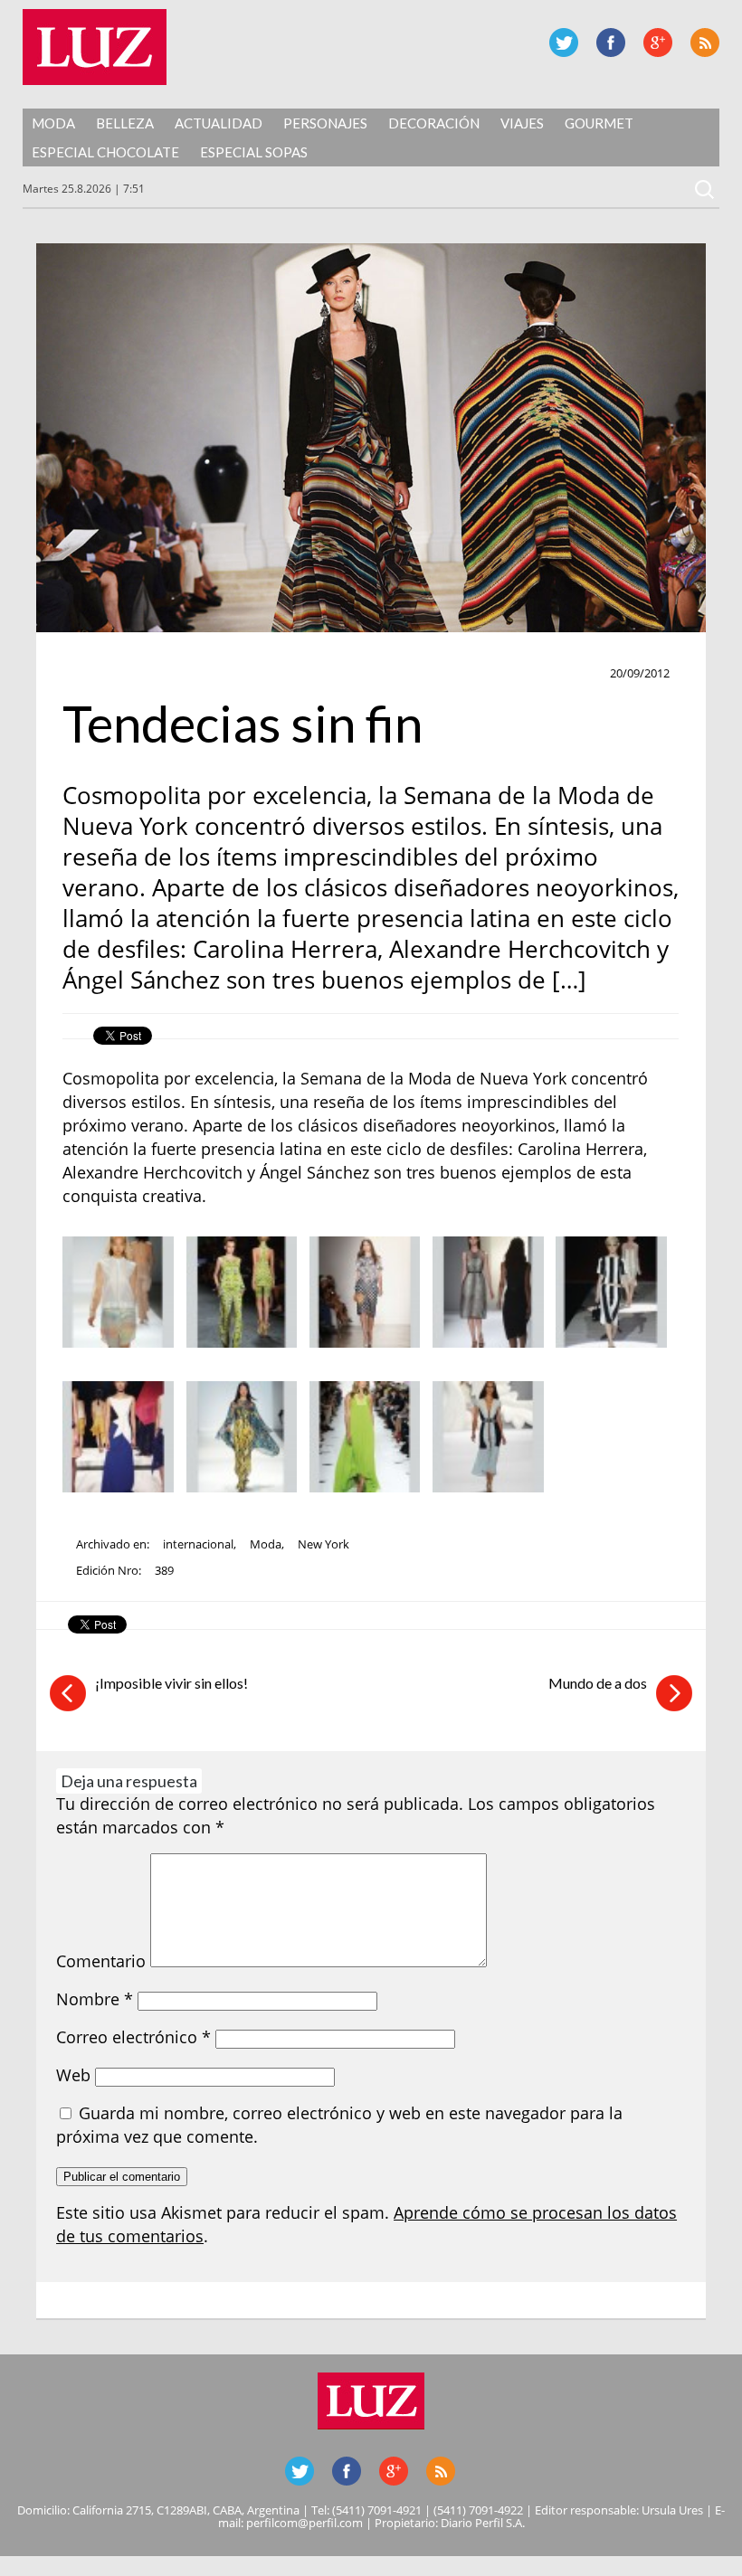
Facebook (611, 43)
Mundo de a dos (598, 1683)
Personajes (325, 123)
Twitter (564, 43)
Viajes (522, 123)
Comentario (101, 1961)
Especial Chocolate (105, 152)
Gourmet (599, 123)
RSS (705, 43)
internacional (198, 1544)
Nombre (95, 1999)
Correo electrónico (133, 2037)
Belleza (125, 123)
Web (73, 2075)
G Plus (658, 43)
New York (323, 1544)
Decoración (434, 123)
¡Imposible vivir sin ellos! (171, 1683)
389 (164, 1570)
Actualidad (219, 123)
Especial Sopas (254, 152)
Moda (53, 123)
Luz (95, 47)
